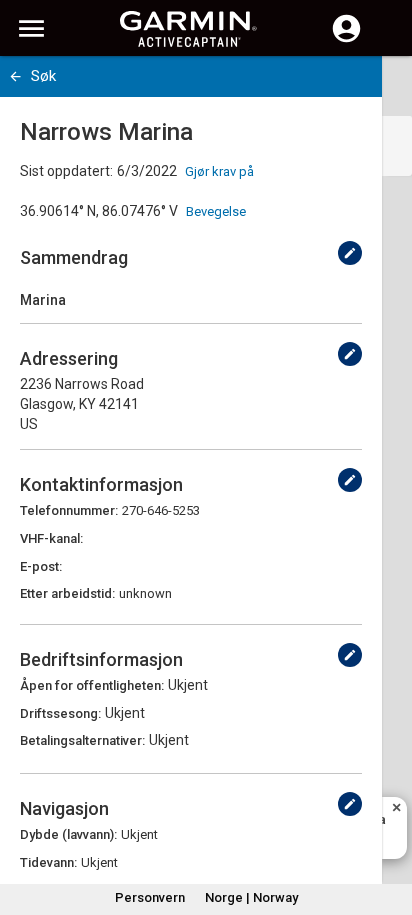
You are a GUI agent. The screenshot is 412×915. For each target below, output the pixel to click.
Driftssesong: (60, 713)
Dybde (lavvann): (68, 834)
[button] (387, 824)
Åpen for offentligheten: (92, 685)
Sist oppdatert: (66, 171)
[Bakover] (15, 76)
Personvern (150, 897)
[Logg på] (346, 40)
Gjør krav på (219, 171)
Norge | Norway (251, 897)
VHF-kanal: (51, 538)
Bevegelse (216, 211)
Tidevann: (48, 862)
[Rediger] (350, 253)
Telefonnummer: (69, 510)
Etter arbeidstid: (67, 593)
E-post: (41, 566)
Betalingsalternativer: (82, 740)
